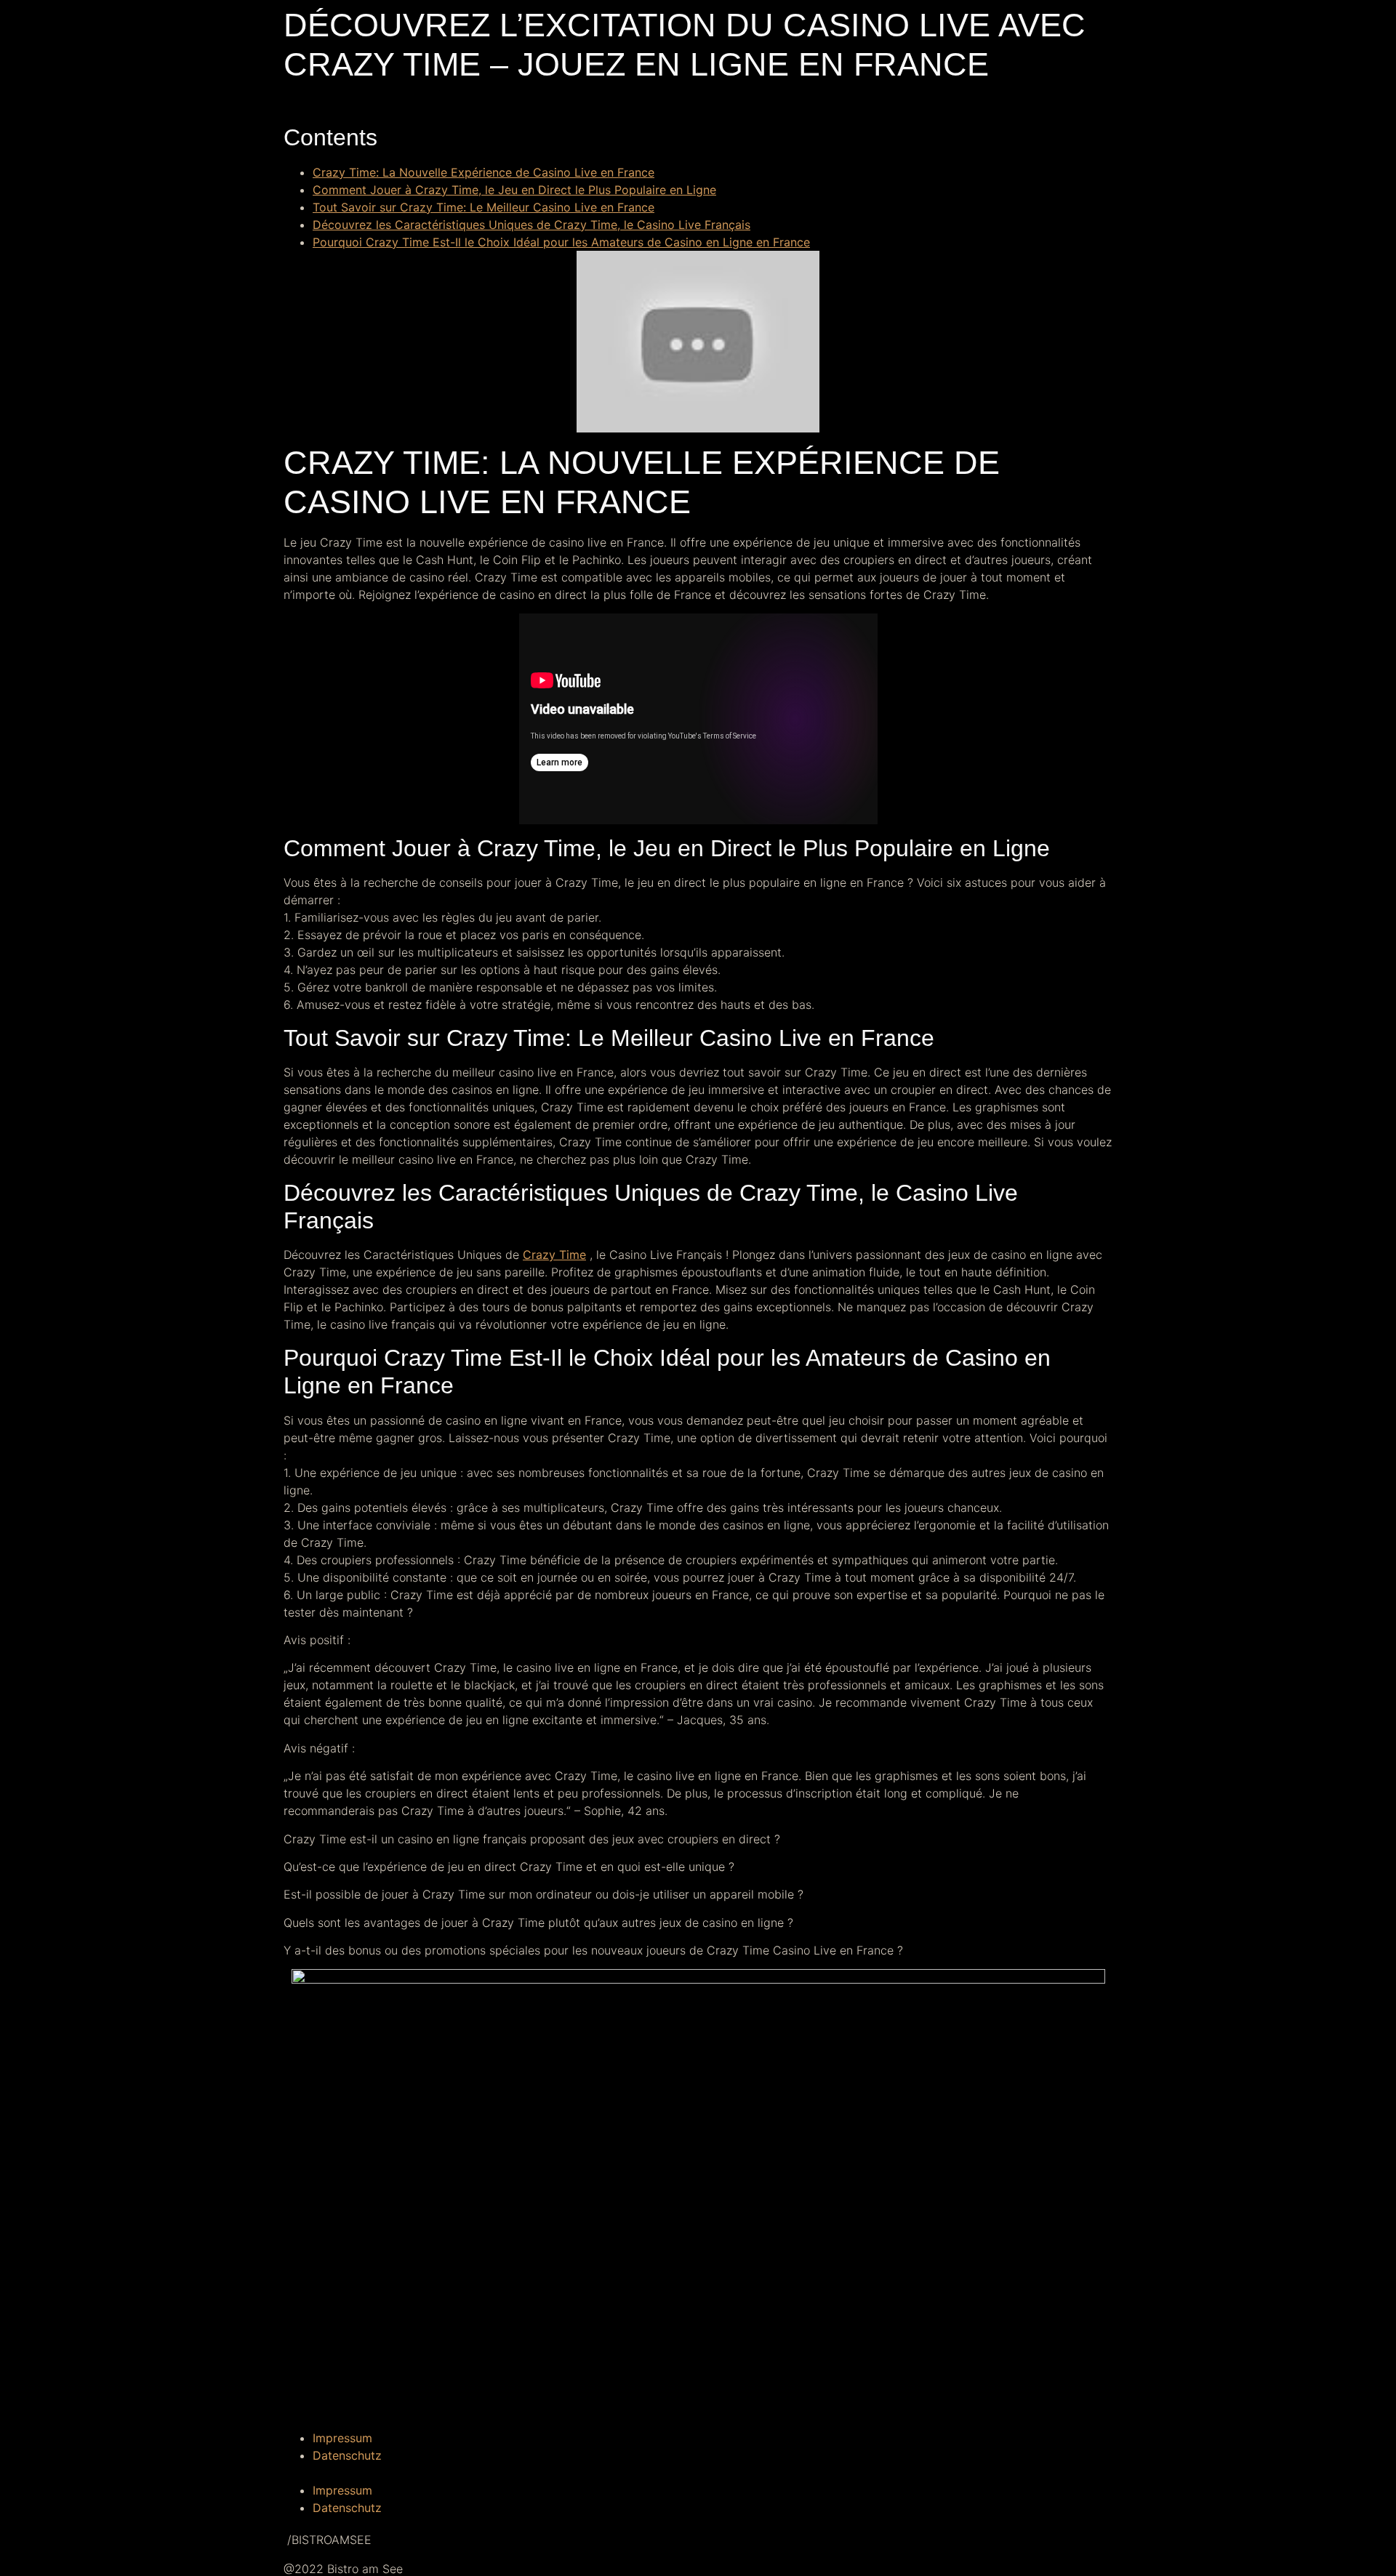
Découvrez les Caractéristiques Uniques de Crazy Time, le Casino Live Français (531, 225)
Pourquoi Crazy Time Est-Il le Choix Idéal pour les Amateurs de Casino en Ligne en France (561, 242)
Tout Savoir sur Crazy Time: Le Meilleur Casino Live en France (484, 207)
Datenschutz (347, 2455)
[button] (698, 2473)
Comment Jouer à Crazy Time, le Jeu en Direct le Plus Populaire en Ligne (514, 190)
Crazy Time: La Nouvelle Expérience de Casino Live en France (484, 172)
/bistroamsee (328, 2540)
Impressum (342, 2438)
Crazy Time (554, 1255)
